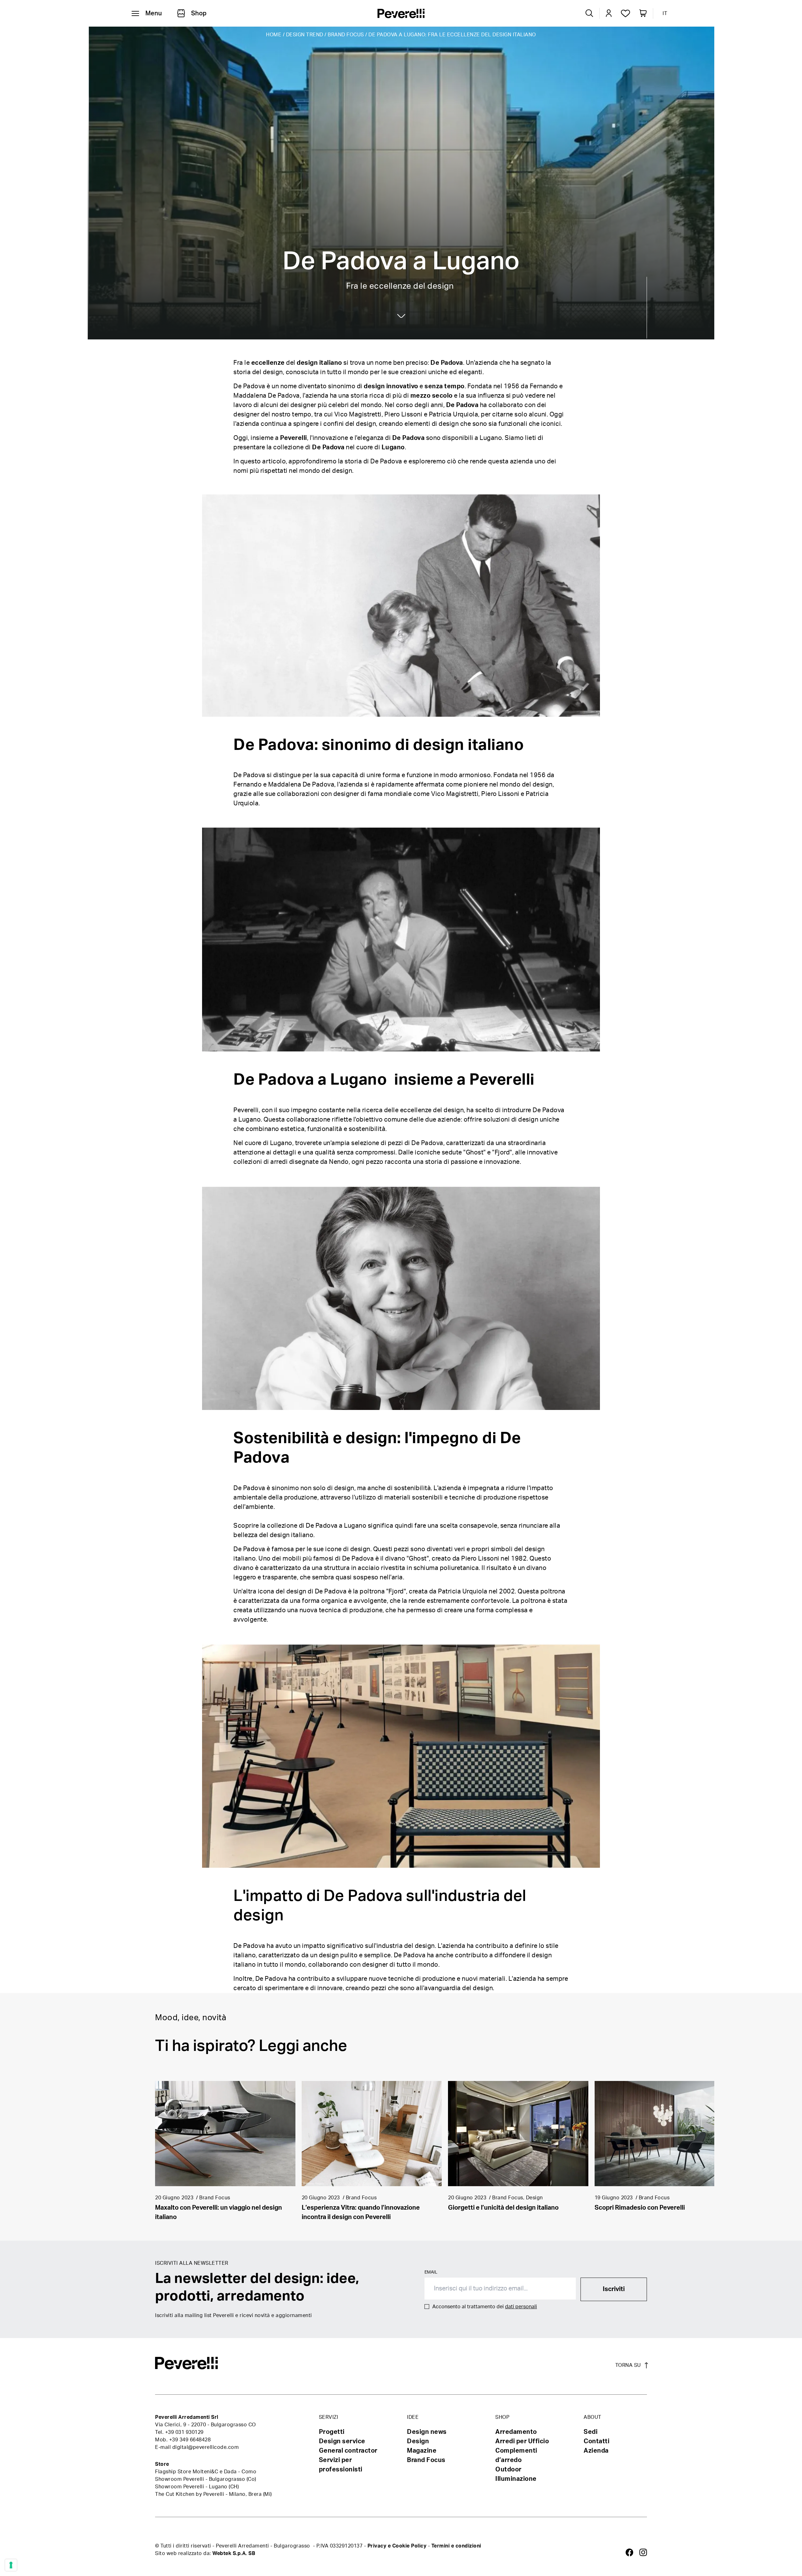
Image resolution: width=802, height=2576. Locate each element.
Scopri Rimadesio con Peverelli (640, 2208)
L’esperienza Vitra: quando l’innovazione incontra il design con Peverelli (361, 2212)
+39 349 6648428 (190, 2440)
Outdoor (508, 2470)
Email (431, 2272)
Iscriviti (614, 2289)
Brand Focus (346, 35)
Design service (342, 2441)
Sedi (591, 2432)
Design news (427, 2432)
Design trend (305, 35)
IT (665, 13)
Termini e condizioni (456, 2546)
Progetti (332, 2432)
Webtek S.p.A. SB (234, 2553)
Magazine (422, 2451)
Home (274, 35)
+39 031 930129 (184, 2432)
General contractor (348, 2451)
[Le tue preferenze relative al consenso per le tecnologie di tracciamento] (11, 2565)
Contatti (596, 2441)
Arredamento (516, 2432)
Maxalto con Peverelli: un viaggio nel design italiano (219, 2212)
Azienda (596, 2451)
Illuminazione (516, 2479)
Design (418, 2441)
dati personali (521, 2307)
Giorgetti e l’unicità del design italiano (503, 2208)
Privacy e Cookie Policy (397, 2546)
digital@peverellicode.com (206, 2447)
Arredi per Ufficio (522, 2441)
